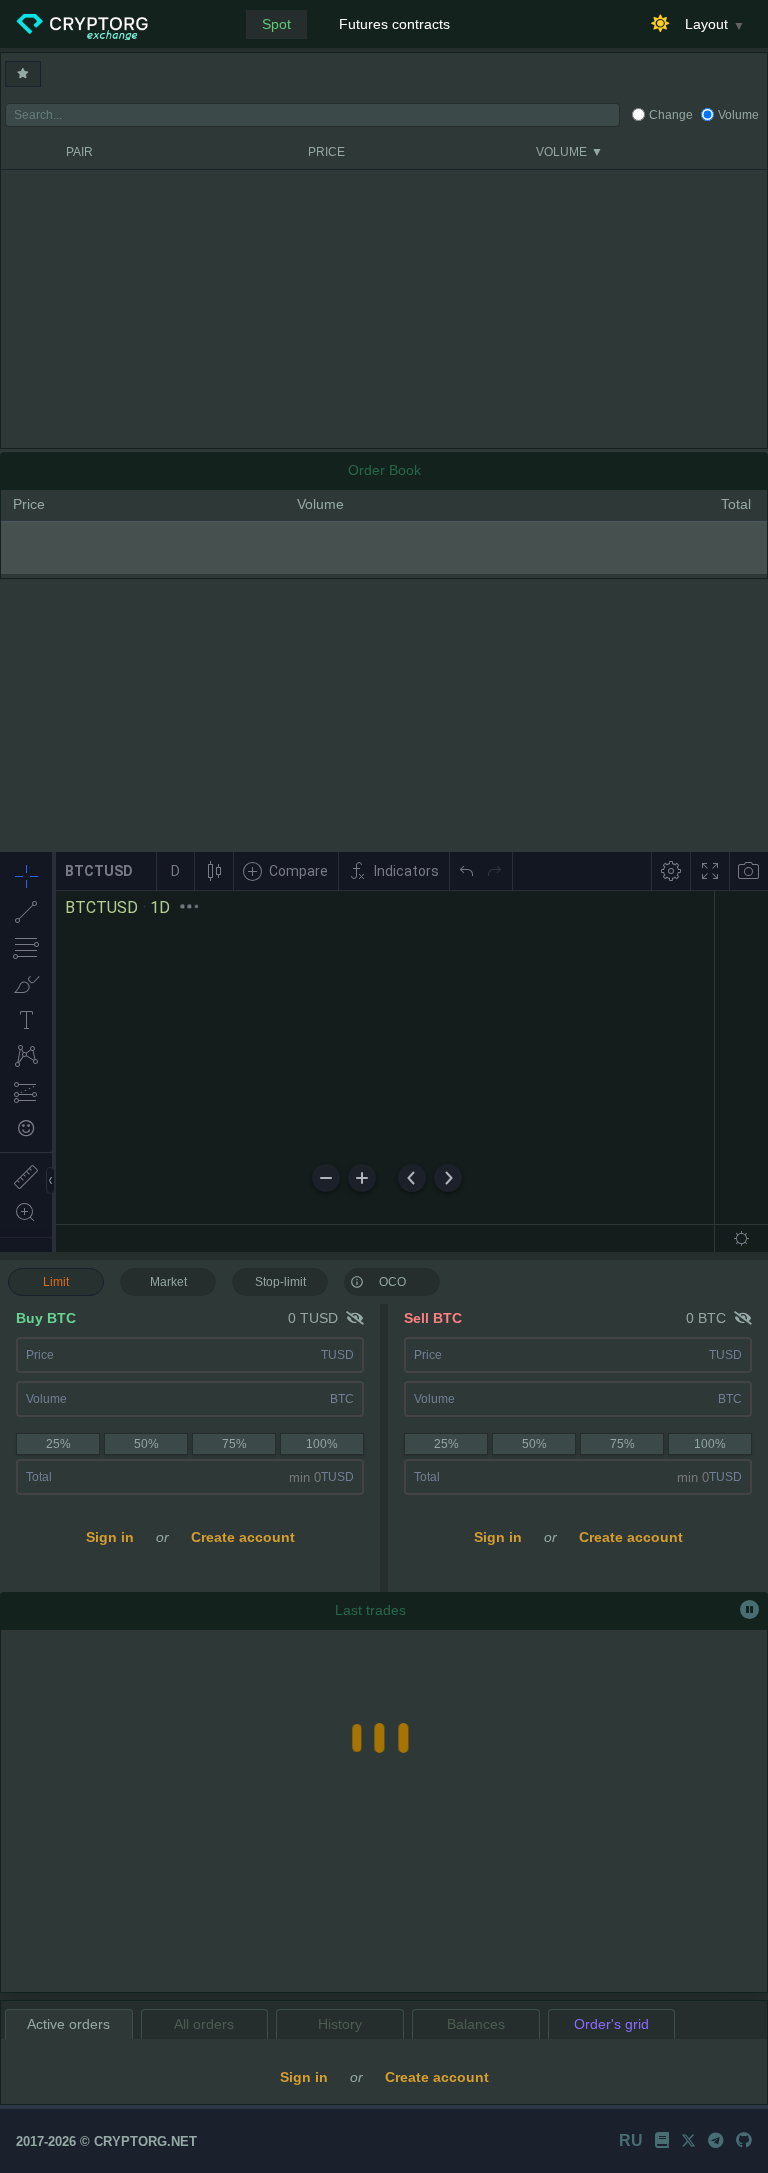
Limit (56, 1282)
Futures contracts (394, 24)
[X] (688, 2140)
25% (58, 1444)
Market (168, 1282)
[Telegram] (716, 2140)
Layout (706, 24)
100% (322, 1444)
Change (671, 115)
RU (631, 2140)
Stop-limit (280, 1282)
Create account (243, 1537)
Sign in (110, 1537)
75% (234, 1444)
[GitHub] (744, 2140)
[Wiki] (662, 2140)
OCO (392, 1282)
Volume (738, 115)
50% (146, 1444)
